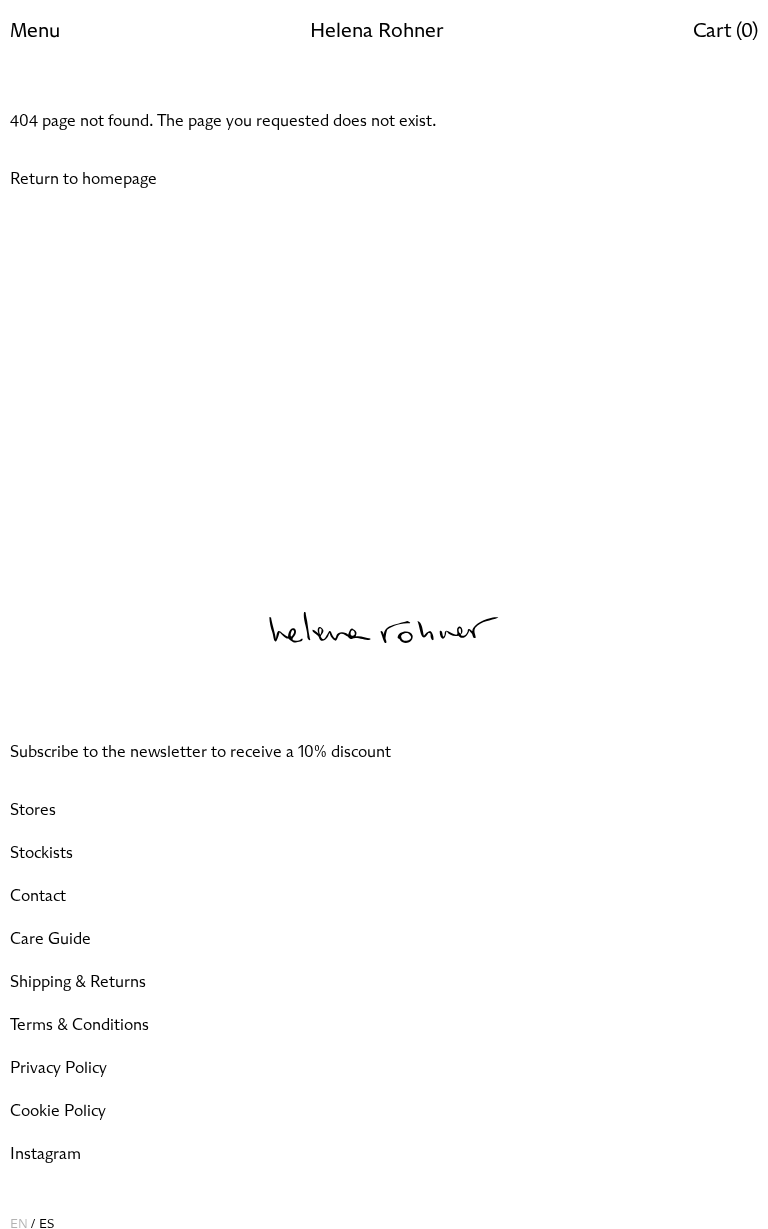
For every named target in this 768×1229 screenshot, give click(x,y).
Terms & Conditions (79, 1025)
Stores (33, 810)
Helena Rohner (376, 31)
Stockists (41, 853)
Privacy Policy (58, 1068)
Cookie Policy (58, 1111)
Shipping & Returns (78, 982)
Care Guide (50, 939)
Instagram (45, 1154)
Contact (38, 896)
